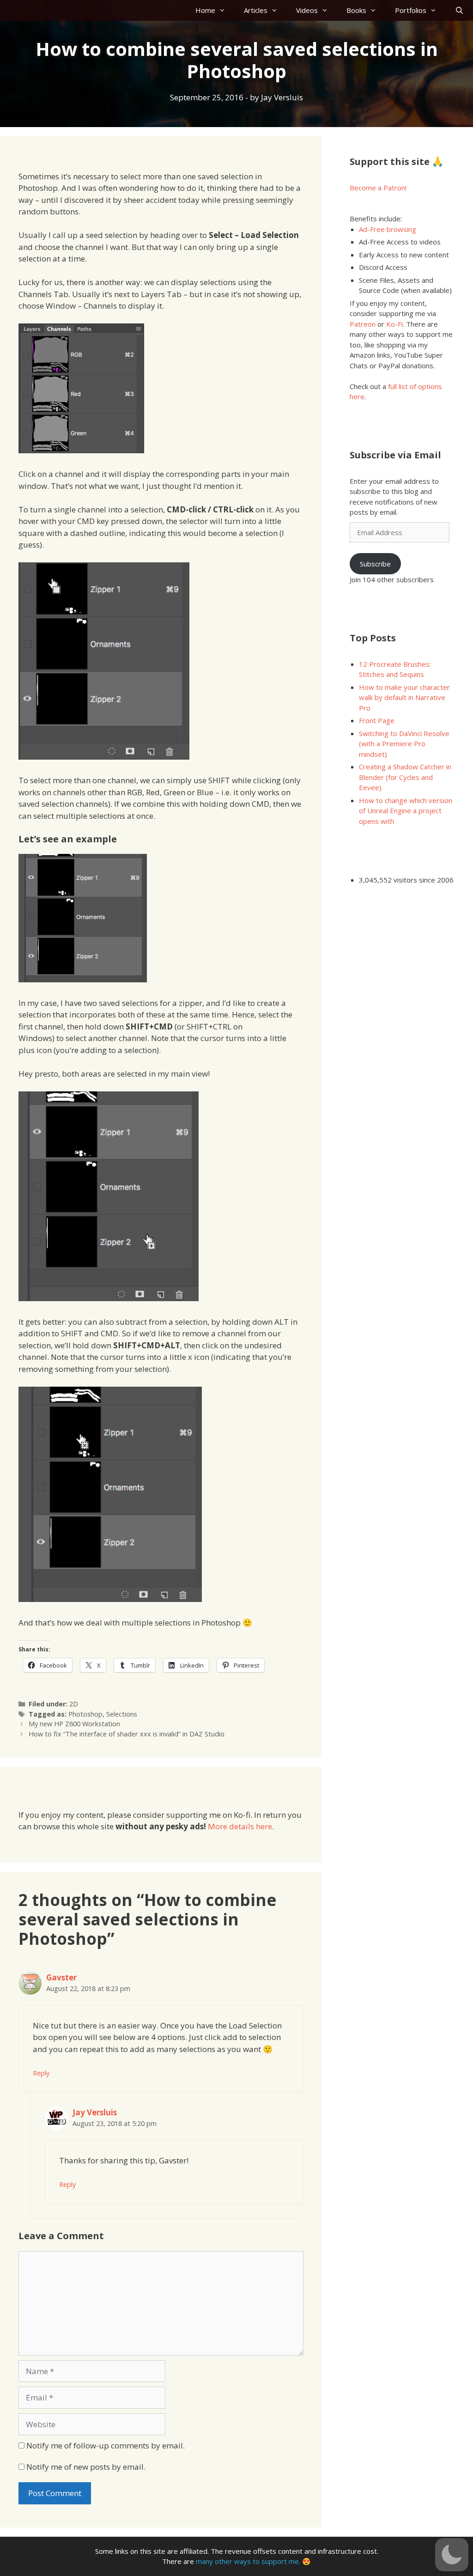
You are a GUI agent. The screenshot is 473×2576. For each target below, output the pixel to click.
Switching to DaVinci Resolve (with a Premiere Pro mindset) (404, 744)
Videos (307, 10)
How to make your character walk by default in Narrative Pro (404, 697)
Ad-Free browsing (388, 229)
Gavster (61, 1977)
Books (356, 10)
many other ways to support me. (248, 2561)
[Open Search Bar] (459, 10)
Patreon (363, 324)
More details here (240, 1826)
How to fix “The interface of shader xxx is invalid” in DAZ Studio (127, 1734)
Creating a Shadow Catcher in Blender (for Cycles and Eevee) (405, 777)
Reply (41, 2073)
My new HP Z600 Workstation (74, 1724)
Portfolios (411, 10)
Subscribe (375, 564)
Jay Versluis (95, 2112)
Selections (122, 1714)
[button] (452, 2555)
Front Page (377, 720)
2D (74, 1704)
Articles (256, 10)
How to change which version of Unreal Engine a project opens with (406, 811)
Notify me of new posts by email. (86, 2467)
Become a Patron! (378, 188)
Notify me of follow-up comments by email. (106, 2445)
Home (205, 10)
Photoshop (85, 1714)
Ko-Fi (394, 324)
